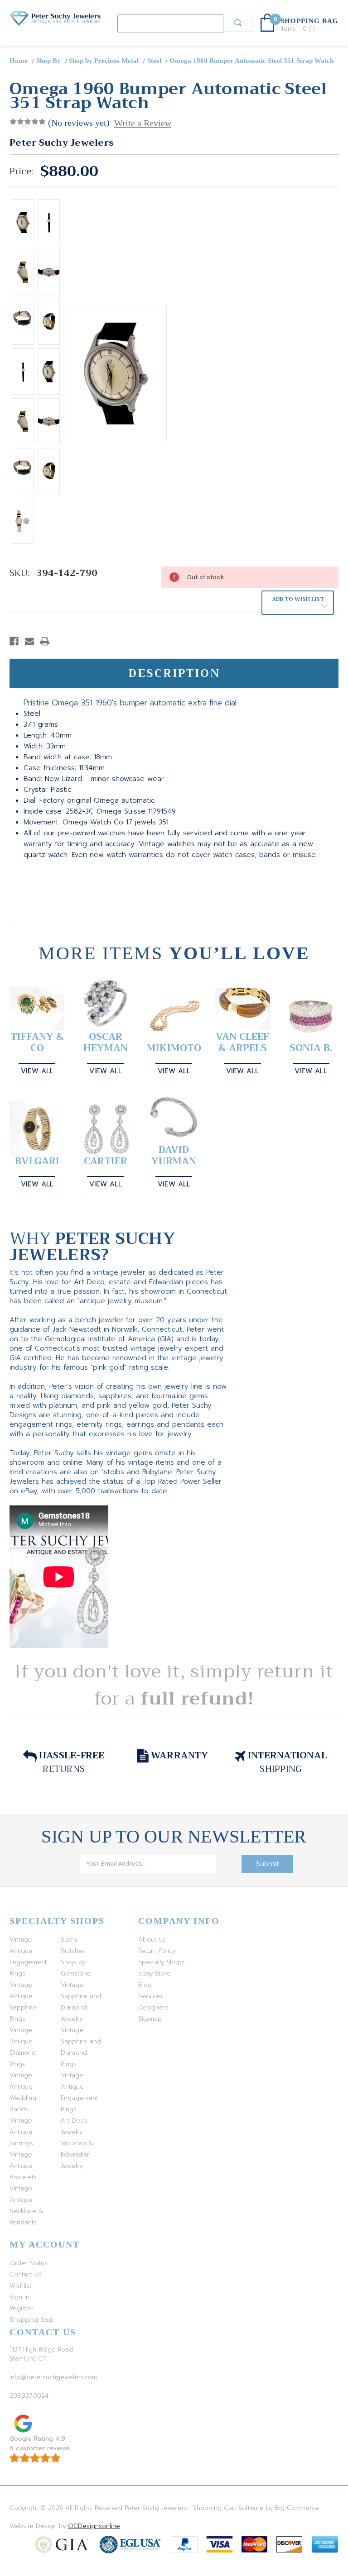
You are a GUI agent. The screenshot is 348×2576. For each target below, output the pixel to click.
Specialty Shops (162, 1962)
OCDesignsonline (94, 2526)
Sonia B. (311, 1048)
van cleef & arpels (242, 1043)
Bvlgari (37, 1161)
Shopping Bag (31, 2320)
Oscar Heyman (106, 1043)
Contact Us (26, 2274)
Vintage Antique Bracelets (23, 2166)
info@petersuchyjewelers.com (53, 2377)
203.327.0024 (29, 2396)
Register (22, 2308)
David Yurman (174, 1156)
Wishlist (20, 2286)
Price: (21, 171)
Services (151, 1996)
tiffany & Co (37, 1043)
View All (37, 1071)
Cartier (106, 1161)
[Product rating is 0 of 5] (28, 122)
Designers (153, 2007)
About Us (152, 1940)
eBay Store (155, 1974)
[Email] (29, 641)
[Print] (45, 641)
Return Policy (157, 1951)
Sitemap (150, 2019)
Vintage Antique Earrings (21, 2132)
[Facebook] (14, 641)
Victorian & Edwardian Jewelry (77, 2155)
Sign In (19, 2297)
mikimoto (174, 1048)
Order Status (29, 2263)
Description (174, 673)
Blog (145, 1985)
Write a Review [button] (143, 123)
